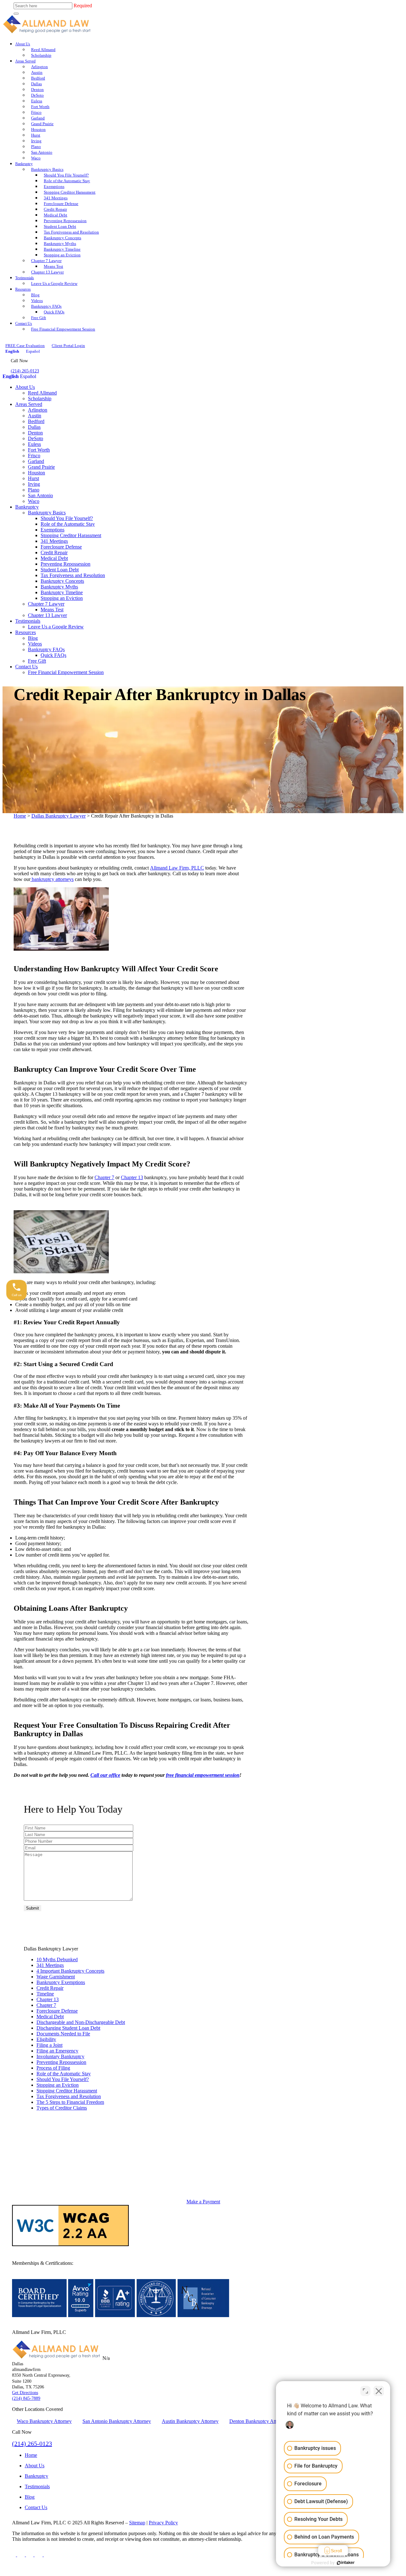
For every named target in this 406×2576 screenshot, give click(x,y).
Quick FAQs (54, 312)
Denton (37, 90)
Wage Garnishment (56, 1977)
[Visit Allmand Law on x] (22, 2555)
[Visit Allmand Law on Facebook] (15, 2555)
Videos (37, 301)
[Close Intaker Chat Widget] (379, 2391)
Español (33, 351)
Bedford (38, 78)
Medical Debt (56, 215)
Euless (37, 101)
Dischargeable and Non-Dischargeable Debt (81, 2022)
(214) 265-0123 (25, 371)
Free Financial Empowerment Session (63, 329)
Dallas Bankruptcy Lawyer (59, 816)
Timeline (45, 1994)
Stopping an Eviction (62, 255)
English (12, 351)
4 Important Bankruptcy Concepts (70, 1971)
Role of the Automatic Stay (67, 181)
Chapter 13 (132, 1177)
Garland (38, 118)
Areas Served (25, 61)
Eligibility (46, 2039)
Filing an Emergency (57, 2051)
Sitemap (137, 2523)
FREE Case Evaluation (25, 346)
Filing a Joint (49, 2045)
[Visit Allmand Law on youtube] (30, 2555)
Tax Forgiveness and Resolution (71, 232)
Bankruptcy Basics (47, 169)
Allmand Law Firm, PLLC (177, 868)
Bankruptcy (24, 164)
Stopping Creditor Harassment (70, 192)
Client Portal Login (68, 346)
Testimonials (25, 278)
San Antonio (42, 152)
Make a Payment (203, 2202)
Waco (36, 158)
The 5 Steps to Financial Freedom (70, 2102)
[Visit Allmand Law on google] (47, 2555)
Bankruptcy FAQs (46, 306)
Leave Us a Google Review (54, 283)
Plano (36, 147)
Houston (38, 129)
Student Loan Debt (60, 226)
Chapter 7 (104, 1177)
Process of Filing (53, 2068)
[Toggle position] (365, 2391)
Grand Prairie (42, 124)
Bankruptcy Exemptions (61, 1982)
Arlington (39, 67)
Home (20, 816)
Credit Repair (55, 209)
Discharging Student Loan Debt (68, 2028)
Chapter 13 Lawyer (47, 272)
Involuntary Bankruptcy (60, 2056)
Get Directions (25, 2393)
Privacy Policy (163, 2523)
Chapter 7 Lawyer (46, 261)
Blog (35, 295)
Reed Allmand (43, 50)
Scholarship (41, 55)
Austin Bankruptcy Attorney (190, 2421)
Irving (36, 141)
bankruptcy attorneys (52, 879)
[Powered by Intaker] (346, 2563)
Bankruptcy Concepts (62, 238)
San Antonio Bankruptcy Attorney (117, 2421)
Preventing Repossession (65, 221)
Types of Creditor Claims (62, 2108)
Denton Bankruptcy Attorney (259, 2421)
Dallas (36, 84)
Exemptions (54, 186)
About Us (23, 44)
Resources (23, 289)
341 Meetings (56, 198)
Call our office (105, 1775)
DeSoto (37, 95)
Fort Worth (40, 107)
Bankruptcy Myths (60, 244)
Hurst (36, 135)
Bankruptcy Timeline (62, 249)
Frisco (36, 112)
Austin (37, 72)
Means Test (53, 266)
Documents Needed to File (63, 2034)
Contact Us (24, 324)
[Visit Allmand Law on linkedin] (39, 2555)
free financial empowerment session (203, 1775)
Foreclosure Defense (61, 204)
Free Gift (39, 318)
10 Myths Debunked (57, 1959)
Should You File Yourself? (66, 175)
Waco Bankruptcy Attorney (44, 2421)
